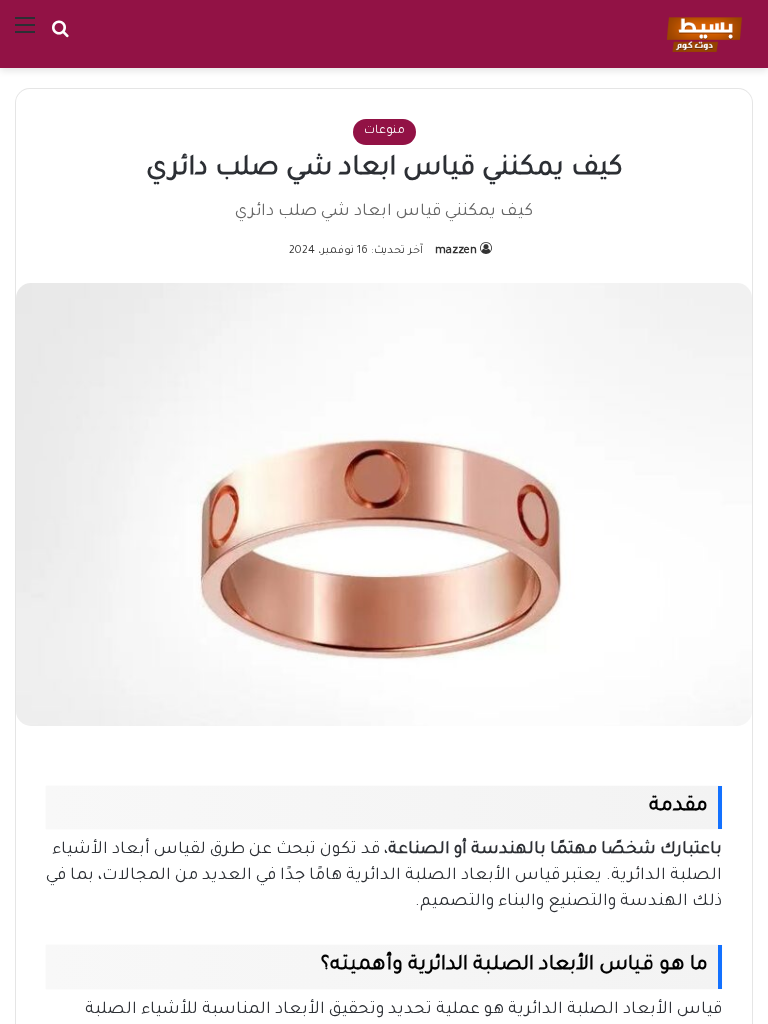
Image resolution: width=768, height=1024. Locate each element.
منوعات (384, 131)
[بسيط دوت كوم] (701, 34)
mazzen (456, 251)
